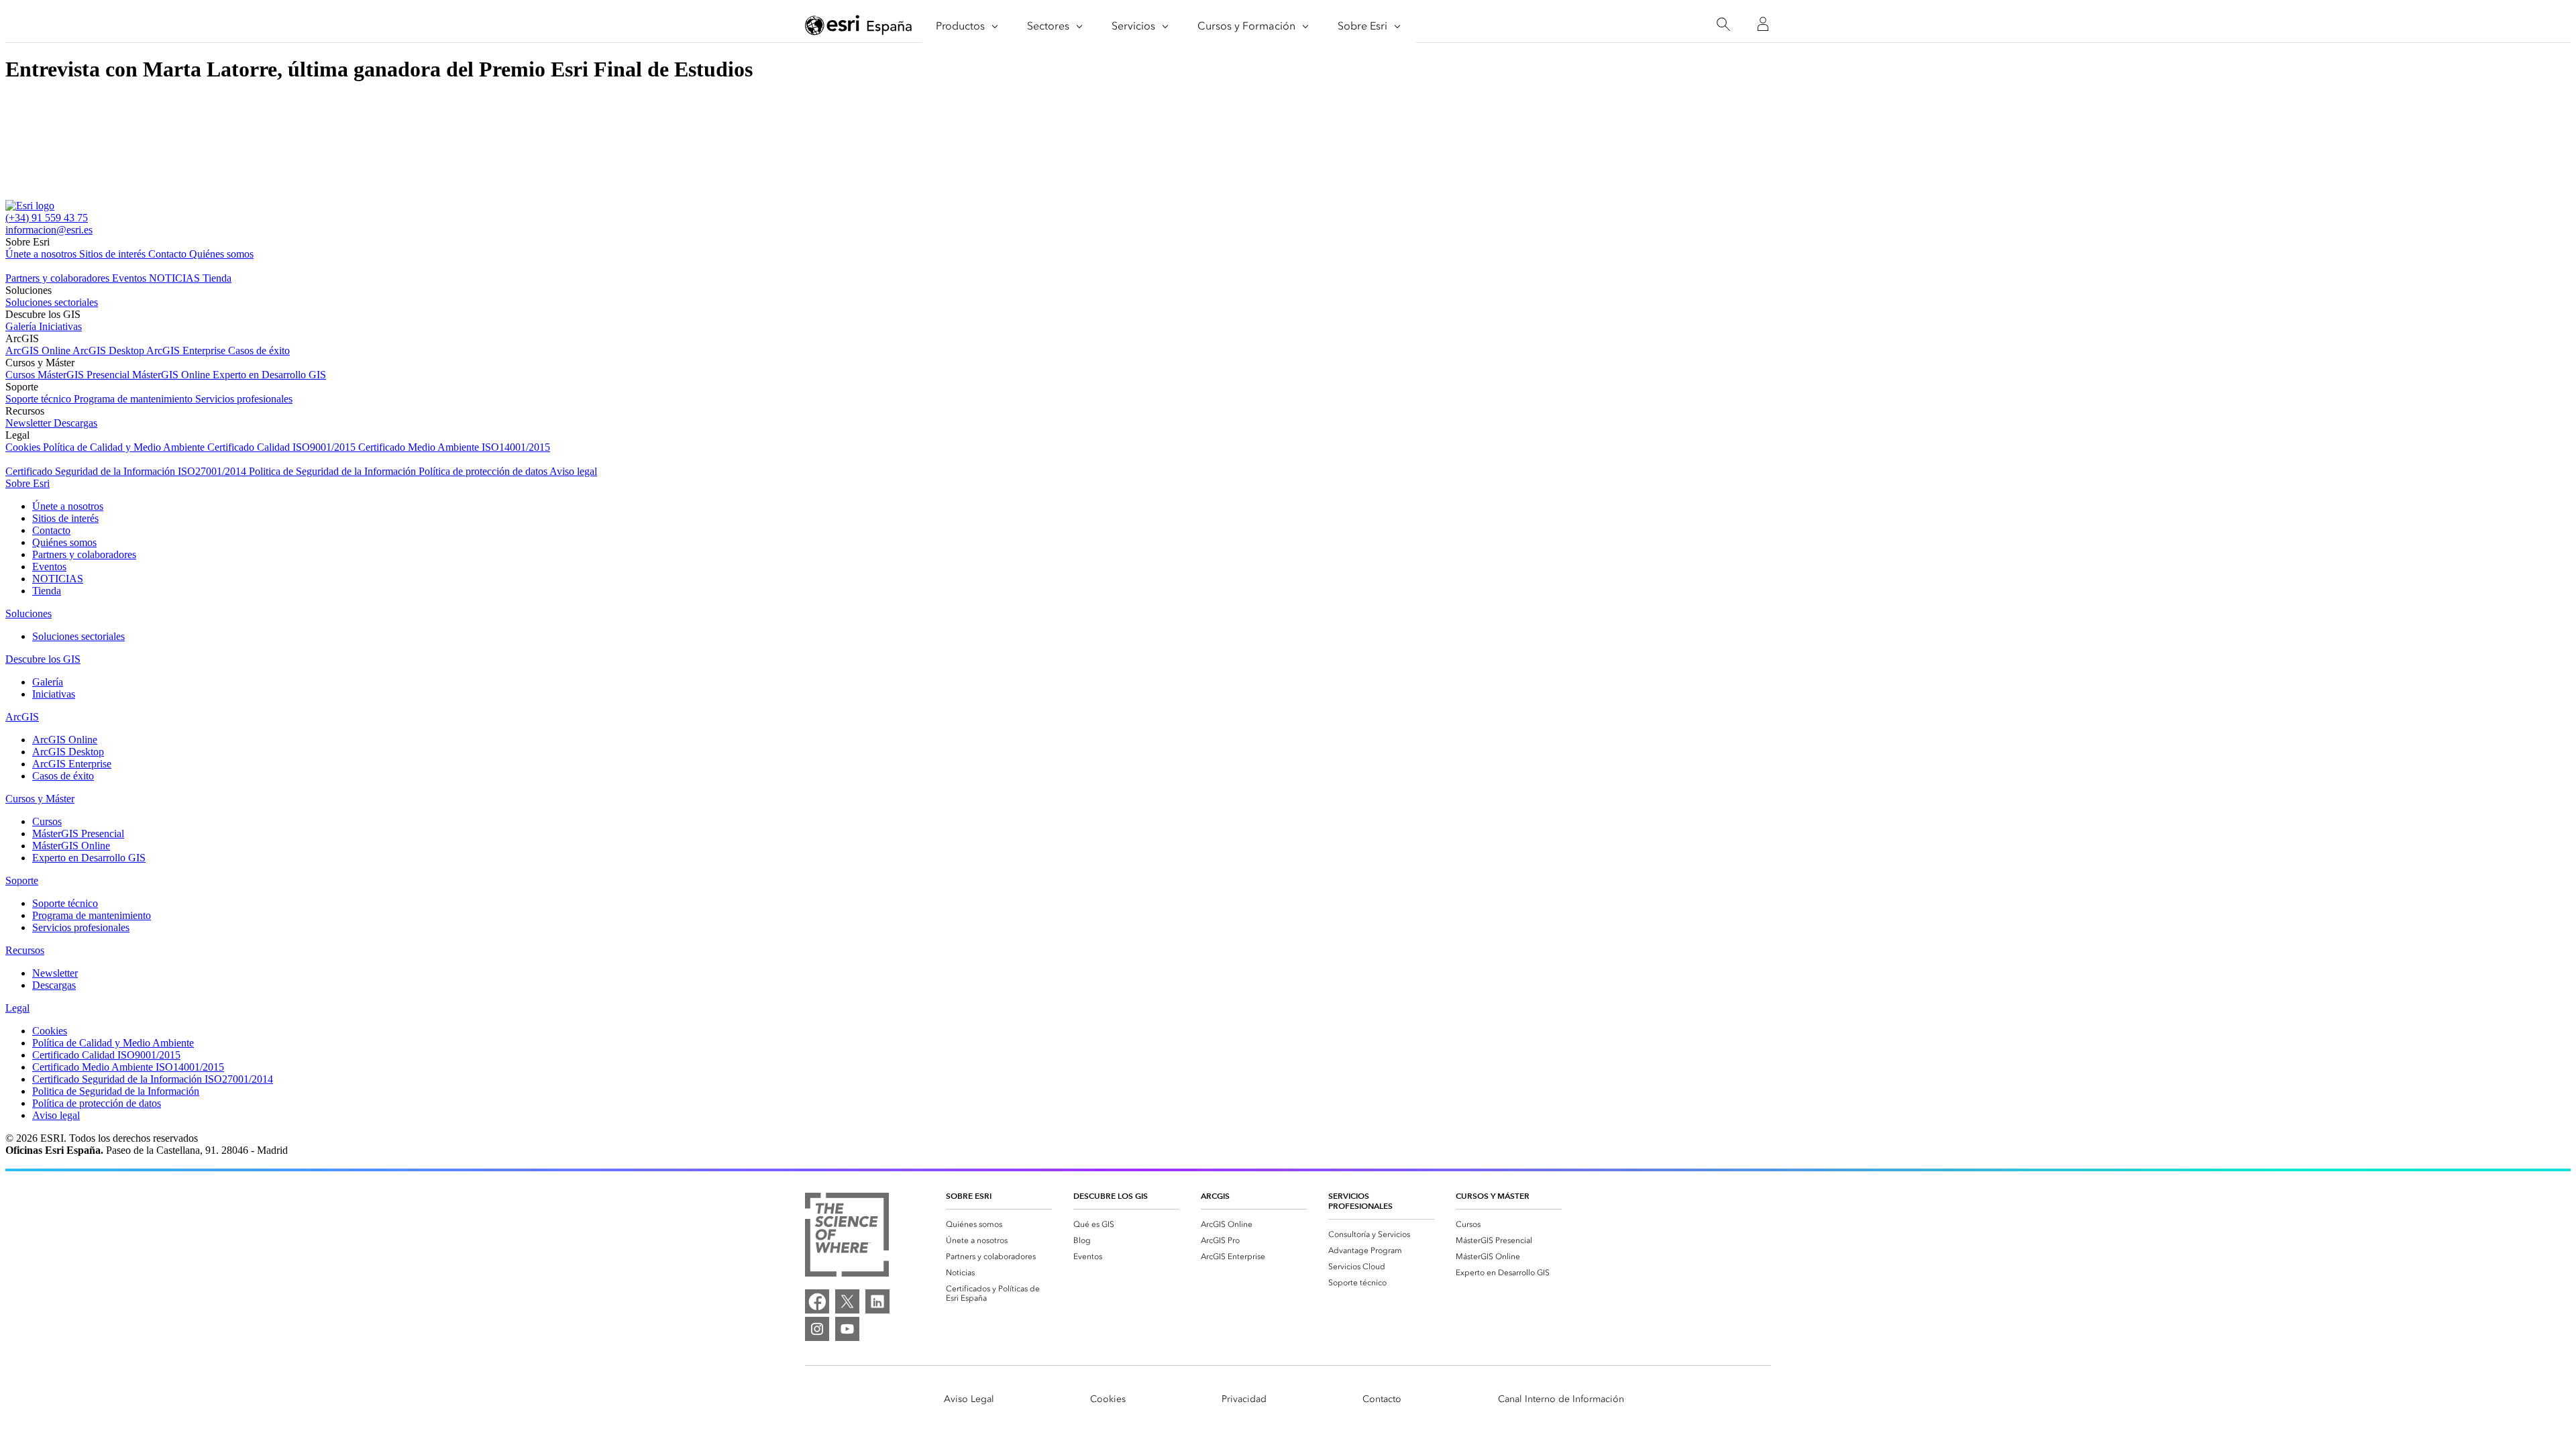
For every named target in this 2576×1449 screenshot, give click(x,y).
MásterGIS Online (172, 375)
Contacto (169, 254)
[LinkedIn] (877, 1301)
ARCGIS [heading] (1215, 1196)
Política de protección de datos (484, 471)
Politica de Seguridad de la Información (334, 471)
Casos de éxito (259, 351)
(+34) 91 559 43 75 (47, 218)
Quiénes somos (221, 254)
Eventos (130, 278)
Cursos (21, 375)
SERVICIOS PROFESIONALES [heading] (1360, 1201)
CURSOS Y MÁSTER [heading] (1493, 1196)
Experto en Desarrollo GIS (269, 375)
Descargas (75, 423)
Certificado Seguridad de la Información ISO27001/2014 (127, 471)
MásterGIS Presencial (85, 375)
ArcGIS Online (39, 351)
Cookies (24, 447)
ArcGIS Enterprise (187, 351)
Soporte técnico (40, 399)
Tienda (217, 278)
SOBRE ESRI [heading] (969, 1196)
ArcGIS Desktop (109, 351)
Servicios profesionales (244, 399)
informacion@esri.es (49, 230)
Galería (22, 326)
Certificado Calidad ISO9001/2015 (283, 447)
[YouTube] (847, 1329)
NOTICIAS (176, 278)
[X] (847, 1301)
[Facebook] (817, 1301)
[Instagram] (817, 1329)
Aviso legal (573, 471)
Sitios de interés (114, 254)
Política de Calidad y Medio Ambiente (125, 447)
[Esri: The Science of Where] (847, 1236)
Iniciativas (60, 326)
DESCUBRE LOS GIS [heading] (1111, 1196)
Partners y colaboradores (59, 278)
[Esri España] (859, 25)
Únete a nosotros (42, 254)
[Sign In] (1763, 24)
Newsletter (30, 423)
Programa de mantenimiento (135, 399)
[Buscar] (1723, 24)
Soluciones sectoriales (52, 302)
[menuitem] (999, 1224)
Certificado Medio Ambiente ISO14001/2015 (454, 447)
